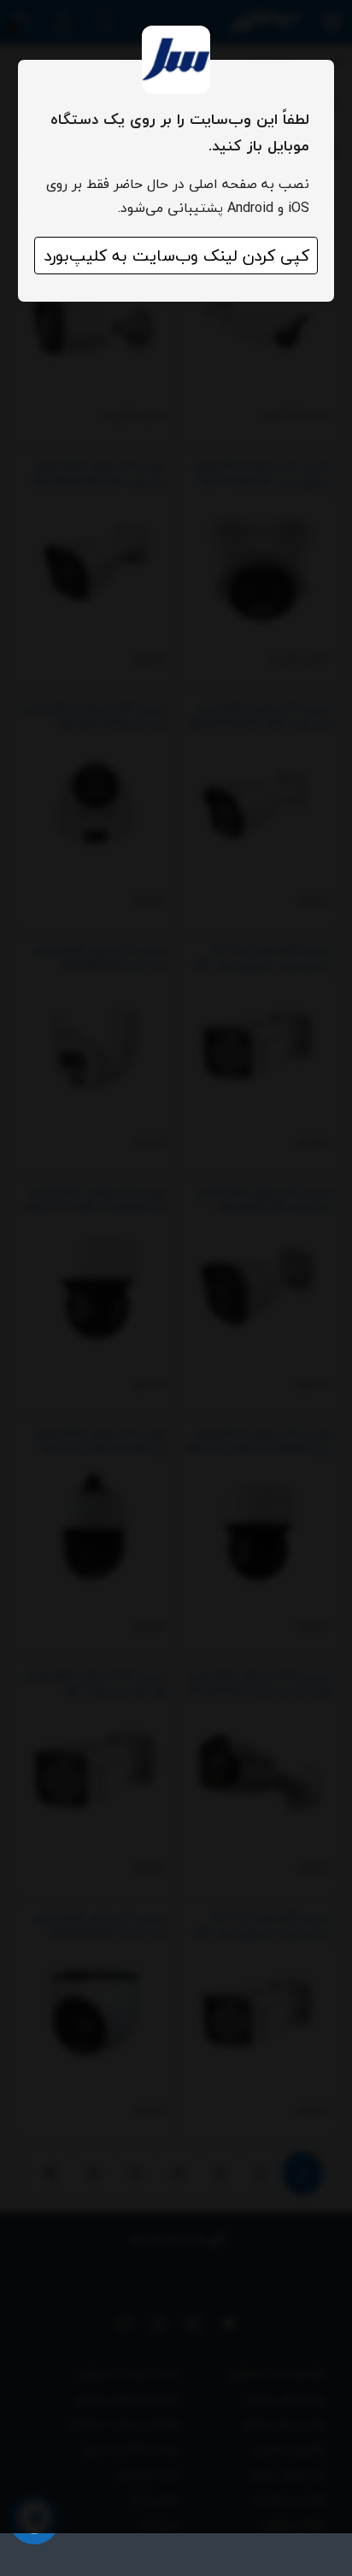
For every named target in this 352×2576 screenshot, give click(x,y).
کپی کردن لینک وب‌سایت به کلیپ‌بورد (176, 256)
